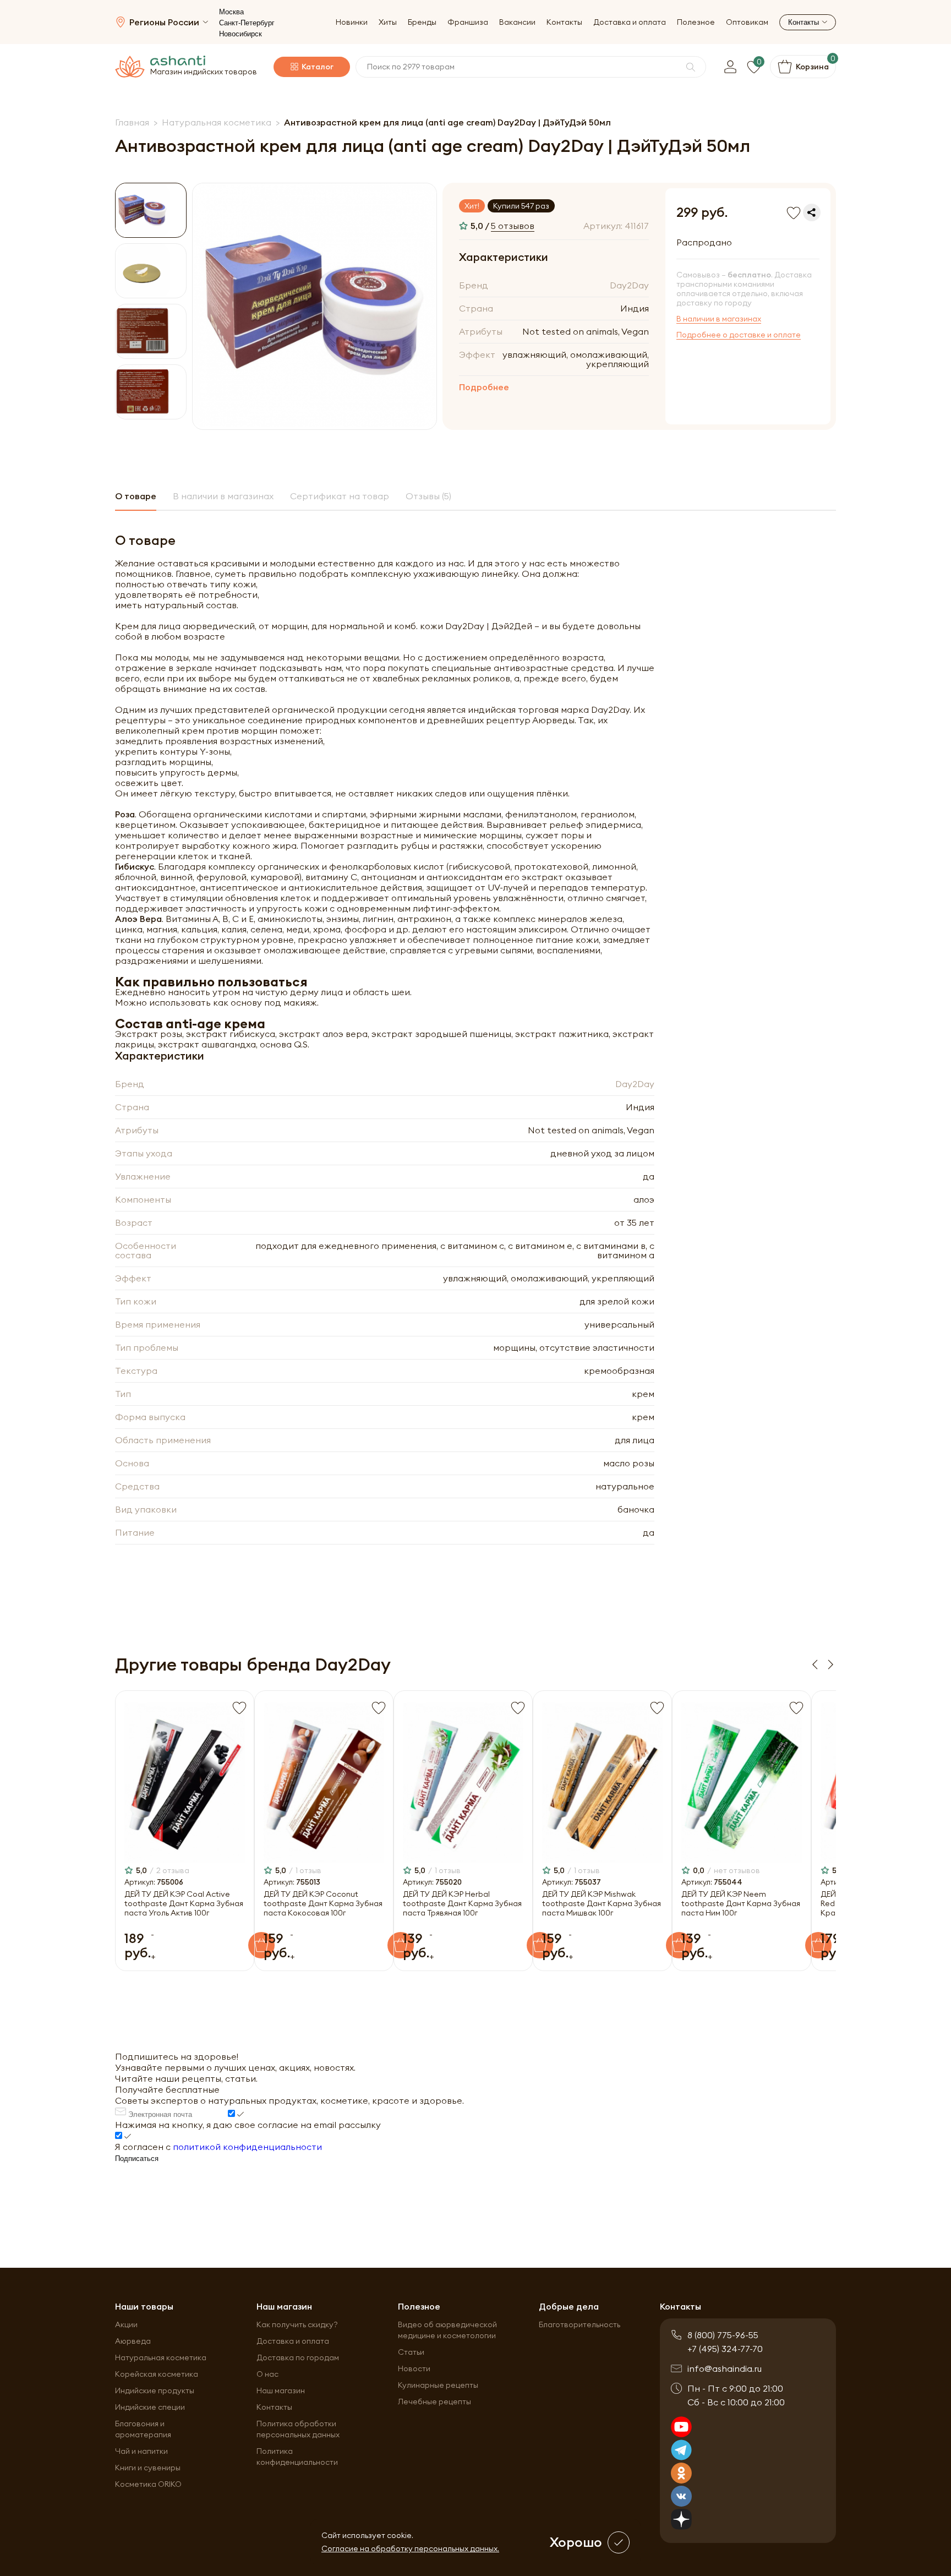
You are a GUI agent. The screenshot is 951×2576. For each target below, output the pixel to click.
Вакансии (517, 22)
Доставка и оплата (630, 22)
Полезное (696, 22)
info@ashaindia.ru (725, 2368)
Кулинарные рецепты (438, 2385)
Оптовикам (747, 22)
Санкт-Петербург (247, 23)
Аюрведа (133, 2341)
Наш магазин (281, 2391)
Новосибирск (241, 34)
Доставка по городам (298, 2357)
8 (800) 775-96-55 (723, 2335)
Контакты (564, 22)
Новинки (352, 22)
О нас (267, 2374)
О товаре (136, 496)
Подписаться (137, 2159)
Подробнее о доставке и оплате (739, 335)
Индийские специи (150, 2407)
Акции (126, 2324)
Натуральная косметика (161, 2357)
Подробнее (484, 387)
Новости (414, 2368)
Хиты (388, 22)
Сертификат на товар (340, 496)
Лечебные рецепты (434, 2402)
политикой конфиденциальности (247, 2147)
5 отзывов (513, 226)
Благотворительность (580, 2324)
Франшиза (468, 22)
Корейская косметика (157, 2374)
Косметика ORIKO (148, 2484)
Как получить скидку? (297, 2324)
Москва (231, 12)
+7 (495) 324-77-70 (725, 2349)
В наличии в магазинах (719, 319)
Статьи (411, 2352)
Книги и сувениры (148, 2468)
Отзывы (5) (428, 496)
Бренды (422, 22)
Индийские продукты (155, 2391)
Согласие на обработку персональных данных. (410, 2548)
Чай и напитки (141, 2451)
